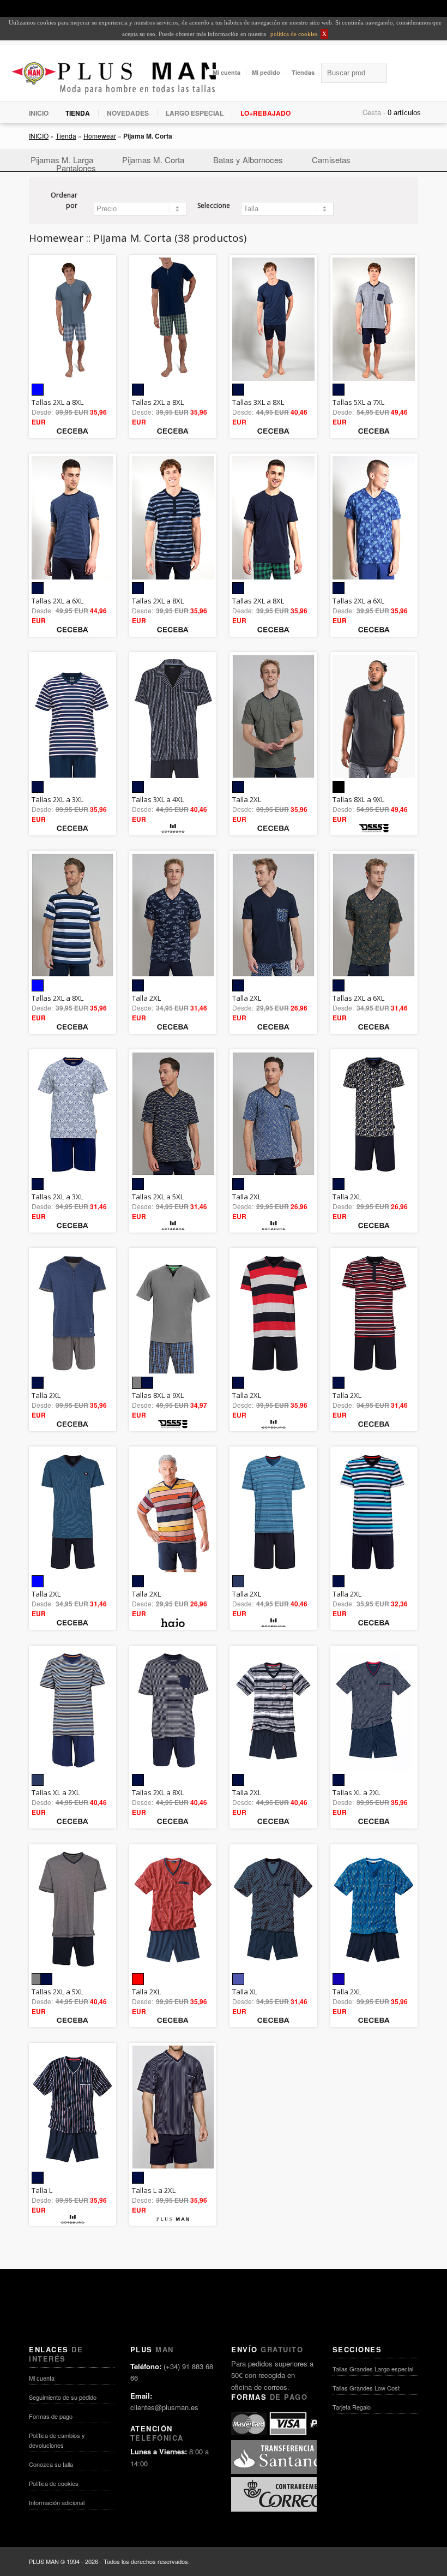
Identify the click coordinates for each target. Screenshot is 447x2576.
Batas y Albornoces (248, 160)
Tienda (66, 136)
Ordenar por (64, 201)
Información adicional (57, 2502)
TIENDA (78, 113)
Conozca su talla (51, 2464)
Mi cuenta (226, 72)
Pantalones (76, 168)
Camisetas (331, 160)
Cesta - (374, 112)
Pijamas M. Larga (62, 160)
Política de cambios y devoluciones (57, 2440)
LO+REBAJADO (265, 113)
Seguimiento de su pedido (63, 2397)
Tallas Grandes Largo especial (373, 2369)
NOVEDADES (128, 113)
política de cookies (293, 34)
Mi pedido (266, 72)
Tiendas (303, 72)
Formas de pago (51, 2416)
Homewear (100, 136)
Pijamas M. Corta (153, 160)
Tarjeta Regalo (352, 2407)
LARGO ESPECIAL (195, 113)
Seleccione (214, 205)
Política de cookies (54, 2483)
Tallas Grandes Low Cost (366, 2388)
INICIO (39, 113)
